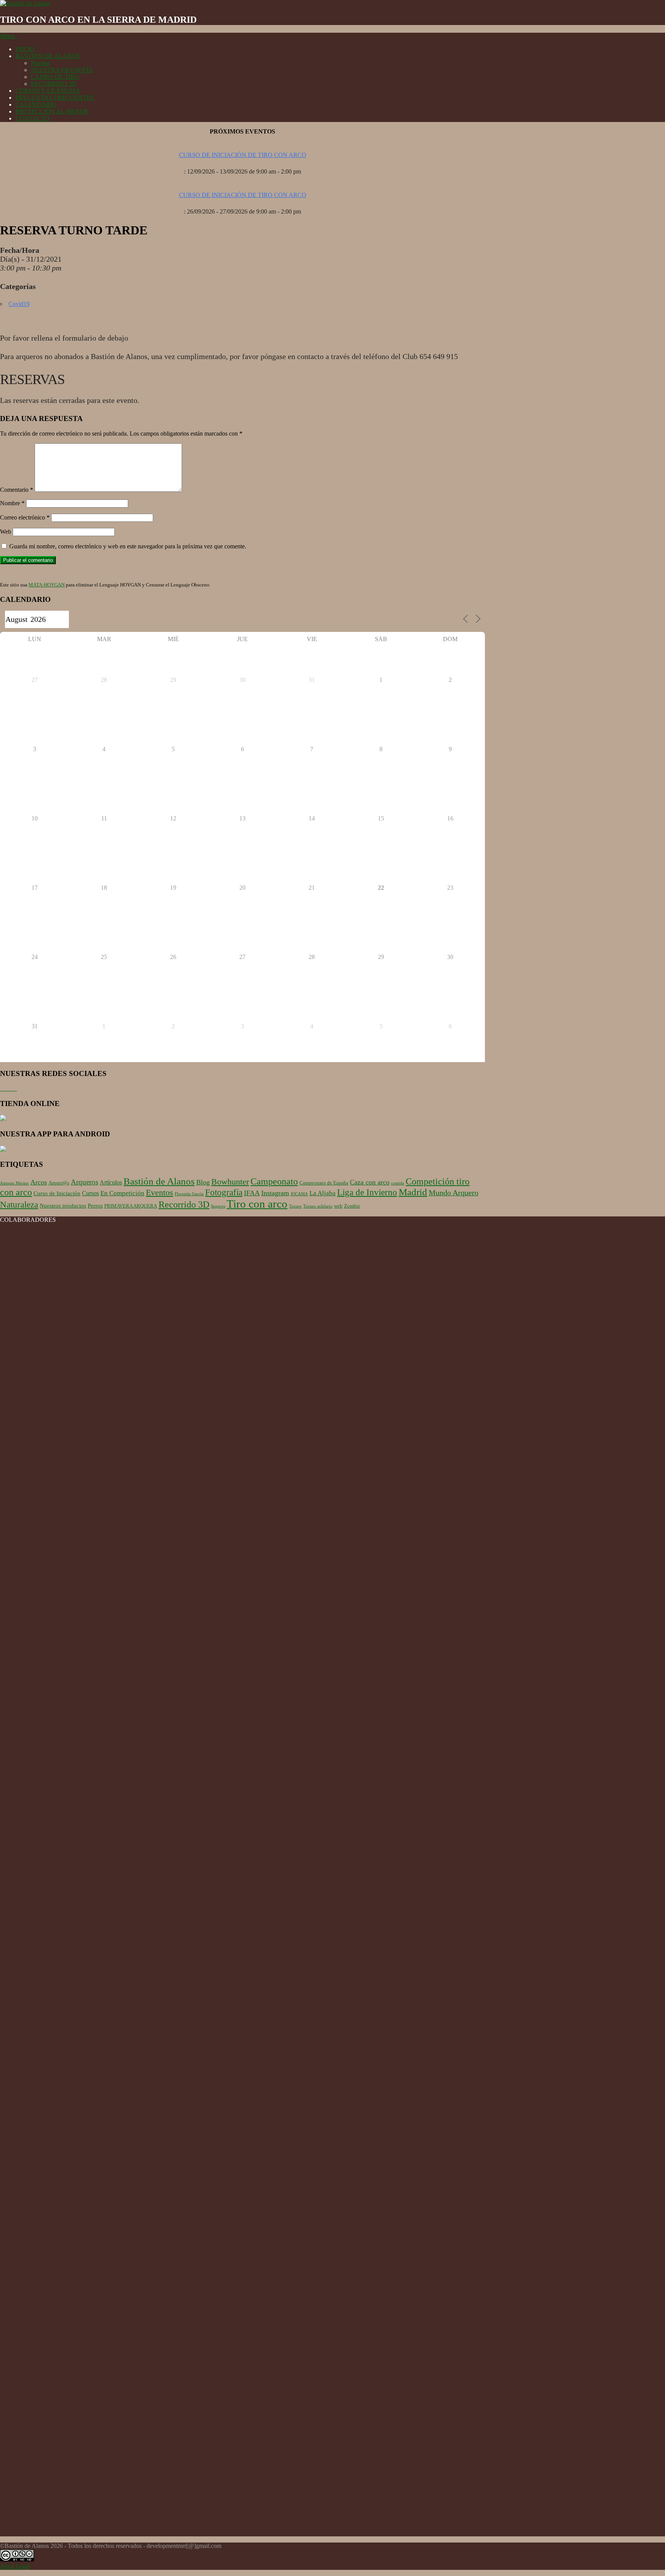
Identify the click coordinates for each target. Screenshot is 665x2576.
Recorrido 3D (184, 1204)
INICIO (25, 49)
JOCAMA (299, 1194)
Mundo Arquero (454, 1193)
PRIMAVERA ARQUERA (131, 1206)
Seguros (218, 1206)
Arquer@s (59, 1183)
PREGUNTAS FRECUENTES (55, 98)
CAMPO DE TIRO (55, 77)
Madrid (413, 1192)
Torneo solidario (318, 1206)
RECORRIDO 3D (54, 84)
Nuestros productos (63, 1206)
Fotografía (224, 1192)
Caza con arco (370, 1182)
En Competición (122, 1193)
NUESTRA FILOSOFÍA (62, 70)
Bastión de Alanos (159, 1181)
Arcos (39, 1182)
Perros (95, 1206)
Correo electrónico (25, 517)
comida (398, 1183)
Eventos (160, 1193)
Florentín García (189, 1194)
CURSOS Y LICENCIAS (48, 91)
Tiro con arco (257, 1204)
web (338, 1206)
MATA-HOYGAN (47, 585)
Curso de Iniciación (57, 1193)
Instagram (275, 1193)
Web (6, 532)
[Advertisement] (242, 2482)
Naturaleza (19, 1204)
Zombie (352, 1206)
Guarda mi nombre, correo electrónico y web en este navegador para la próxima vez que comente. (128, 546)
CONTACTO (33, 118)
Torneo (295, 1206)
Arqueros (84, 1182)
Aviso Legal (15, 2566)
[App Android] (3, 1150)
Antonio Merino (14, 1183)
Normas (40, 63)
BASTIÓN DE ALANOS (48, 56)
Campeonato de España (324, 1183)
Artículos (111, 1182)
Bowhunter (230, 1182)
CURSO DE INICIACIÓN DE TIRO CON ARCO (243, 155)
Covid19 (19, 304)
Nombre (12, 503)
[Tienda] (3, 1119)
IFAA (252, 1193)
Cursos (90, 1193)
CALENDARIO (36, 104)
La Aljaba (322, 1193)
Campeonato (274, 1181)
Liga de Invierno (367, 1192)
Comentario (17, 490)
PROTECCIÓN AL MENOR (52, 111)
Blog (203, 1182)
